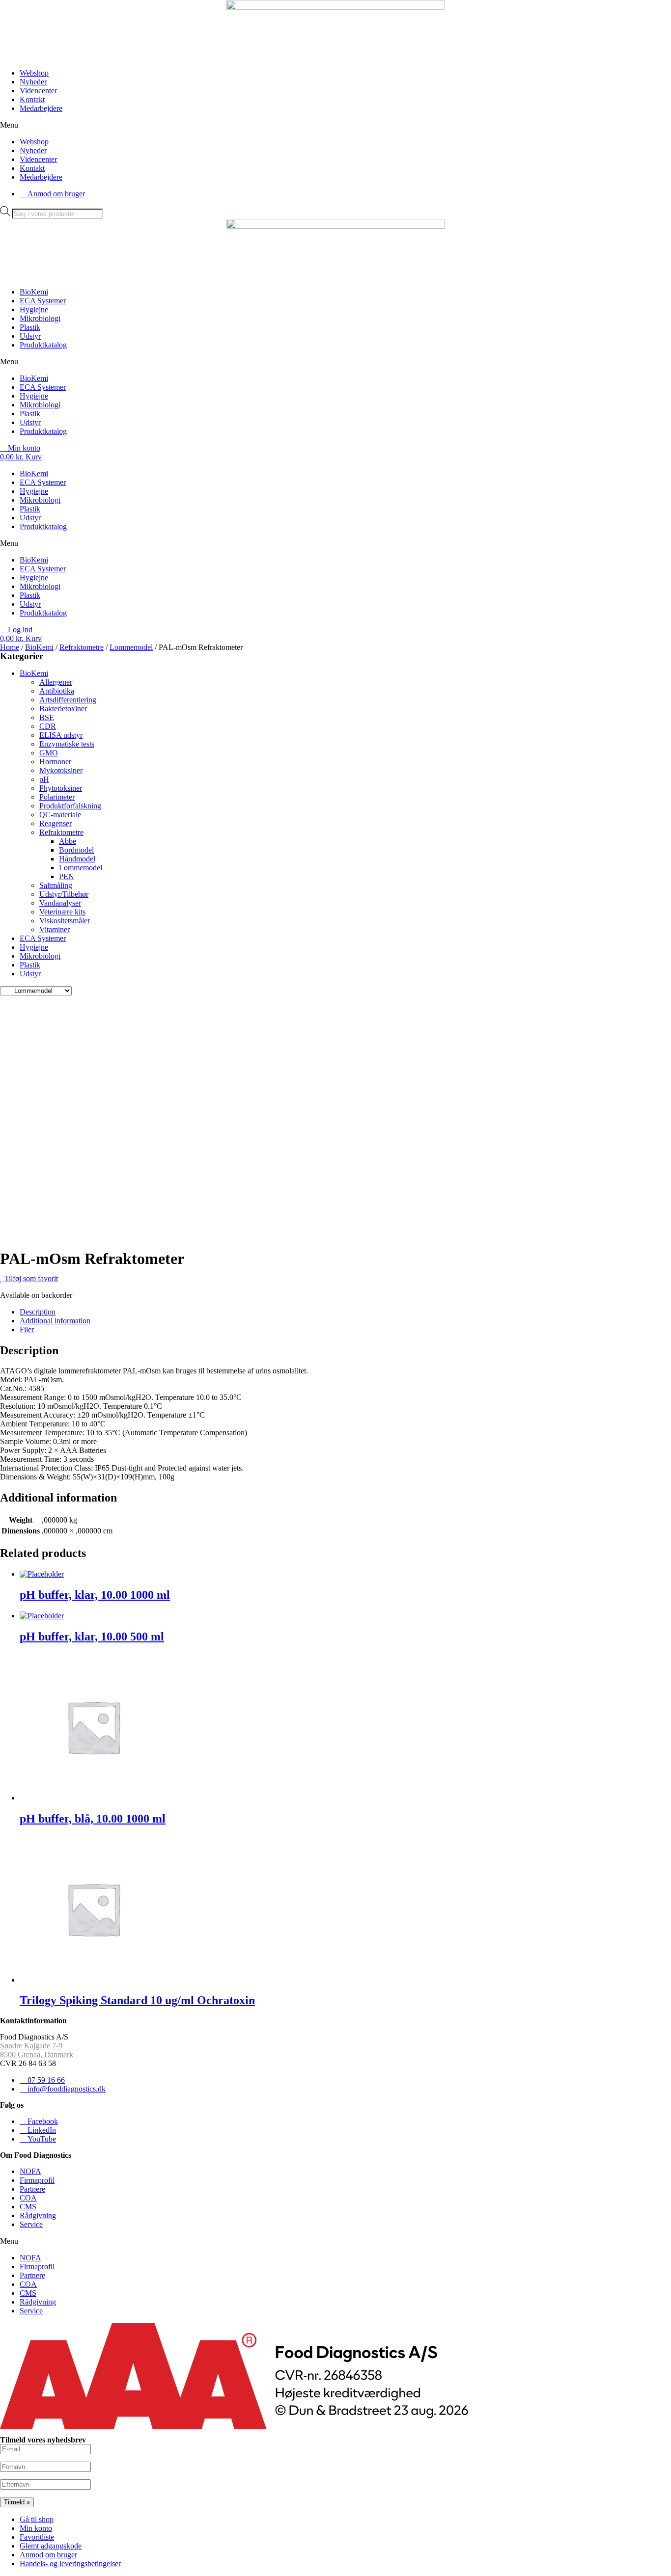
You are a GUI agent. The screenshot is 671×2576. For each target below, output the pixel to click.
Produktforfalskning (70, 806)
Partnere (32, 2189)
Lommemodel (131, 647)
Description (38, 1312)
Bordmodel (76, 850)
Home (10, 647)
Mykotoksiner (61, 770)
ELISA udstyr (61, 735)
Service (31, 2224)
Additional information (55, 1321)
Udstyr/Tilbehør (64, 894)
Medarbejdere (41, 108)
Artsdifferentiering (68, 700)
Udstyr (30, 336)
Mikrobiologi (40, 318)
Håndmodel (77, 859)
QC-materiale (60, 815)
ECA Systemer (43, 301)
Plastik (30, 327)
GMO (49, 753)
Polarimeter (57, 797)
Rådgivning (38, 2215)
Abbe (68, 841)
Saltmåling (56, 885)
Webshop (34, 73)
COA (28, 2198)
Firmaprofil (37, 2180)
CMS (28, 2207)
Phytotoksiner (61, 788)
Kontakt (32, 99)
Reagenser (56, 823)
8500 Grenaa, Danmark (37, 2054)
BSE (47, 717)
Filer (27, 1329)
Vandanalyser (60, 903)
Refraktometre (82, 647)
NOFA (30, 2171)
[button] (335, 125)
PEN (67, 876)
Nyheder (33, 82)
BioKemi (34, 292)
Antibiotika (57, 691)
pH (44, 779)
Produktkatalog (43, 345)
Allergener (56, 682)
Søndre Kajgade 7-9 (31, 2046)
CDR (48, 726)
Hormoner (55, 762)
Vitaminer (55, 929)
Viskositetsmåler (65, 921)
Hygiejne (34, 309)
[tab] (345, 1312)
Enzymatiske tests (67, 744)
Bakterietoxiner (63, 709)
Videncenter (38, 91)
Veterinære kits (62, 912)
